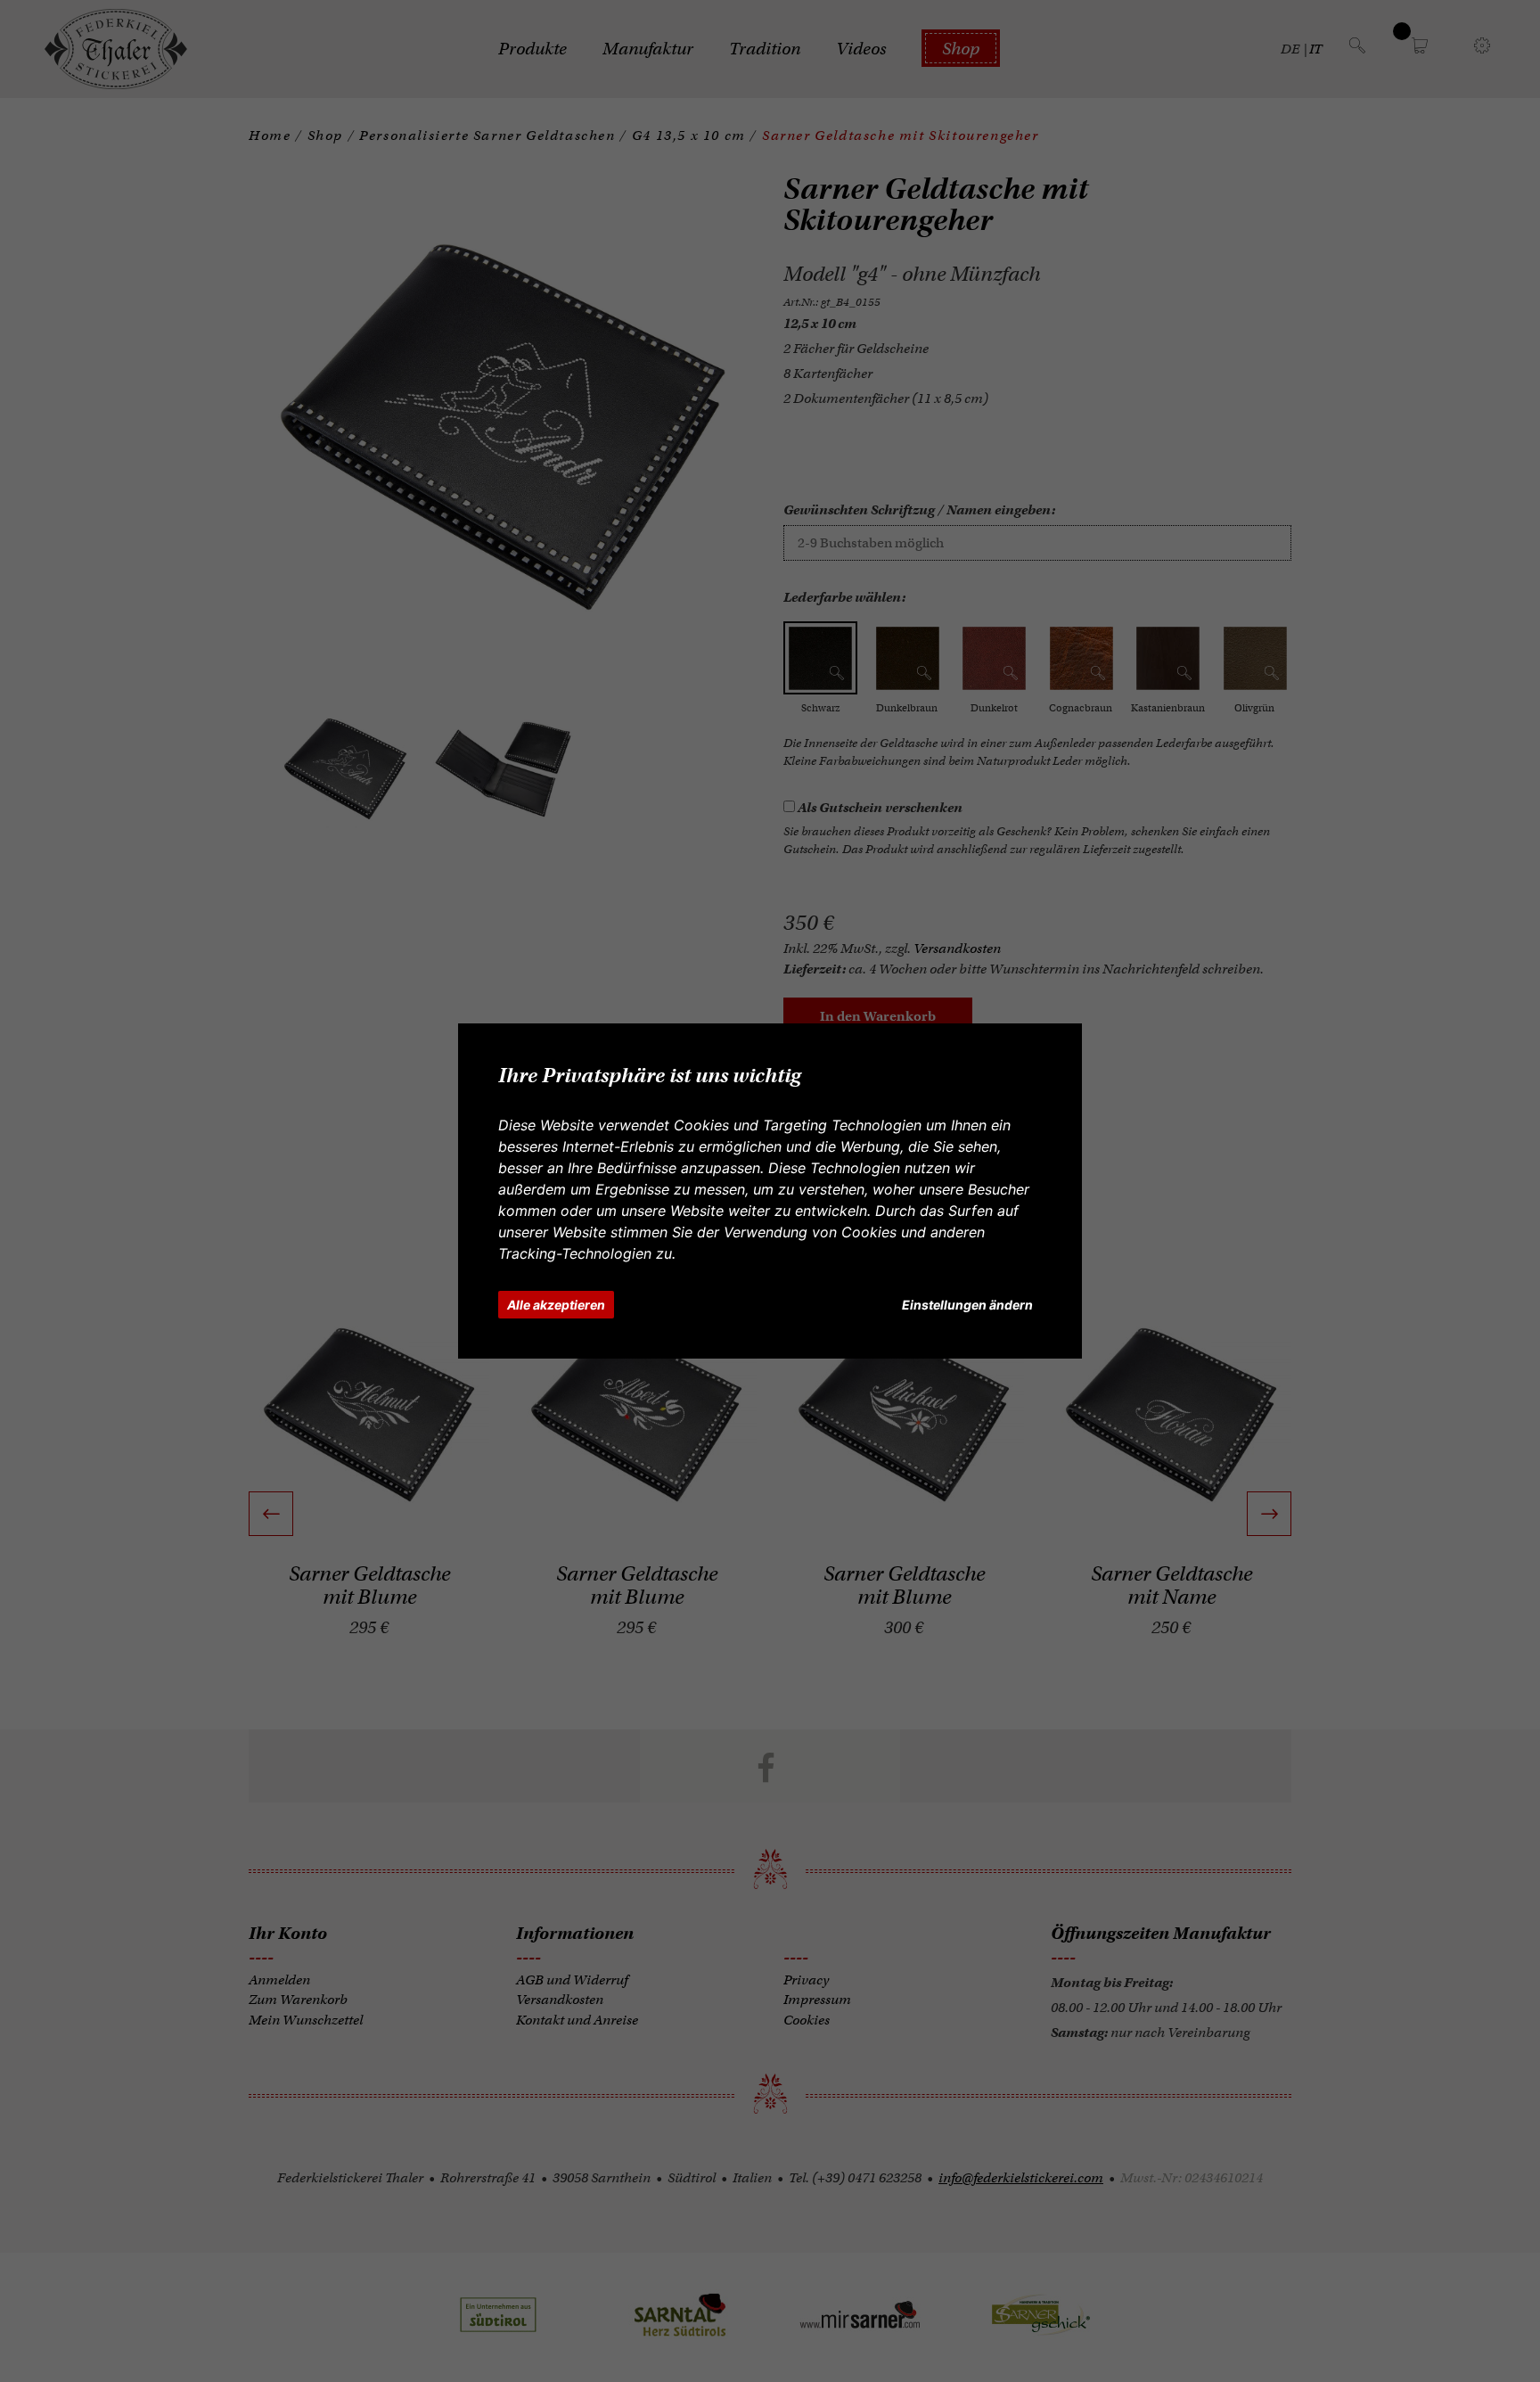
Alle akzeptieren (556, 1305)
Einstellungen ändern (967, 1305)
